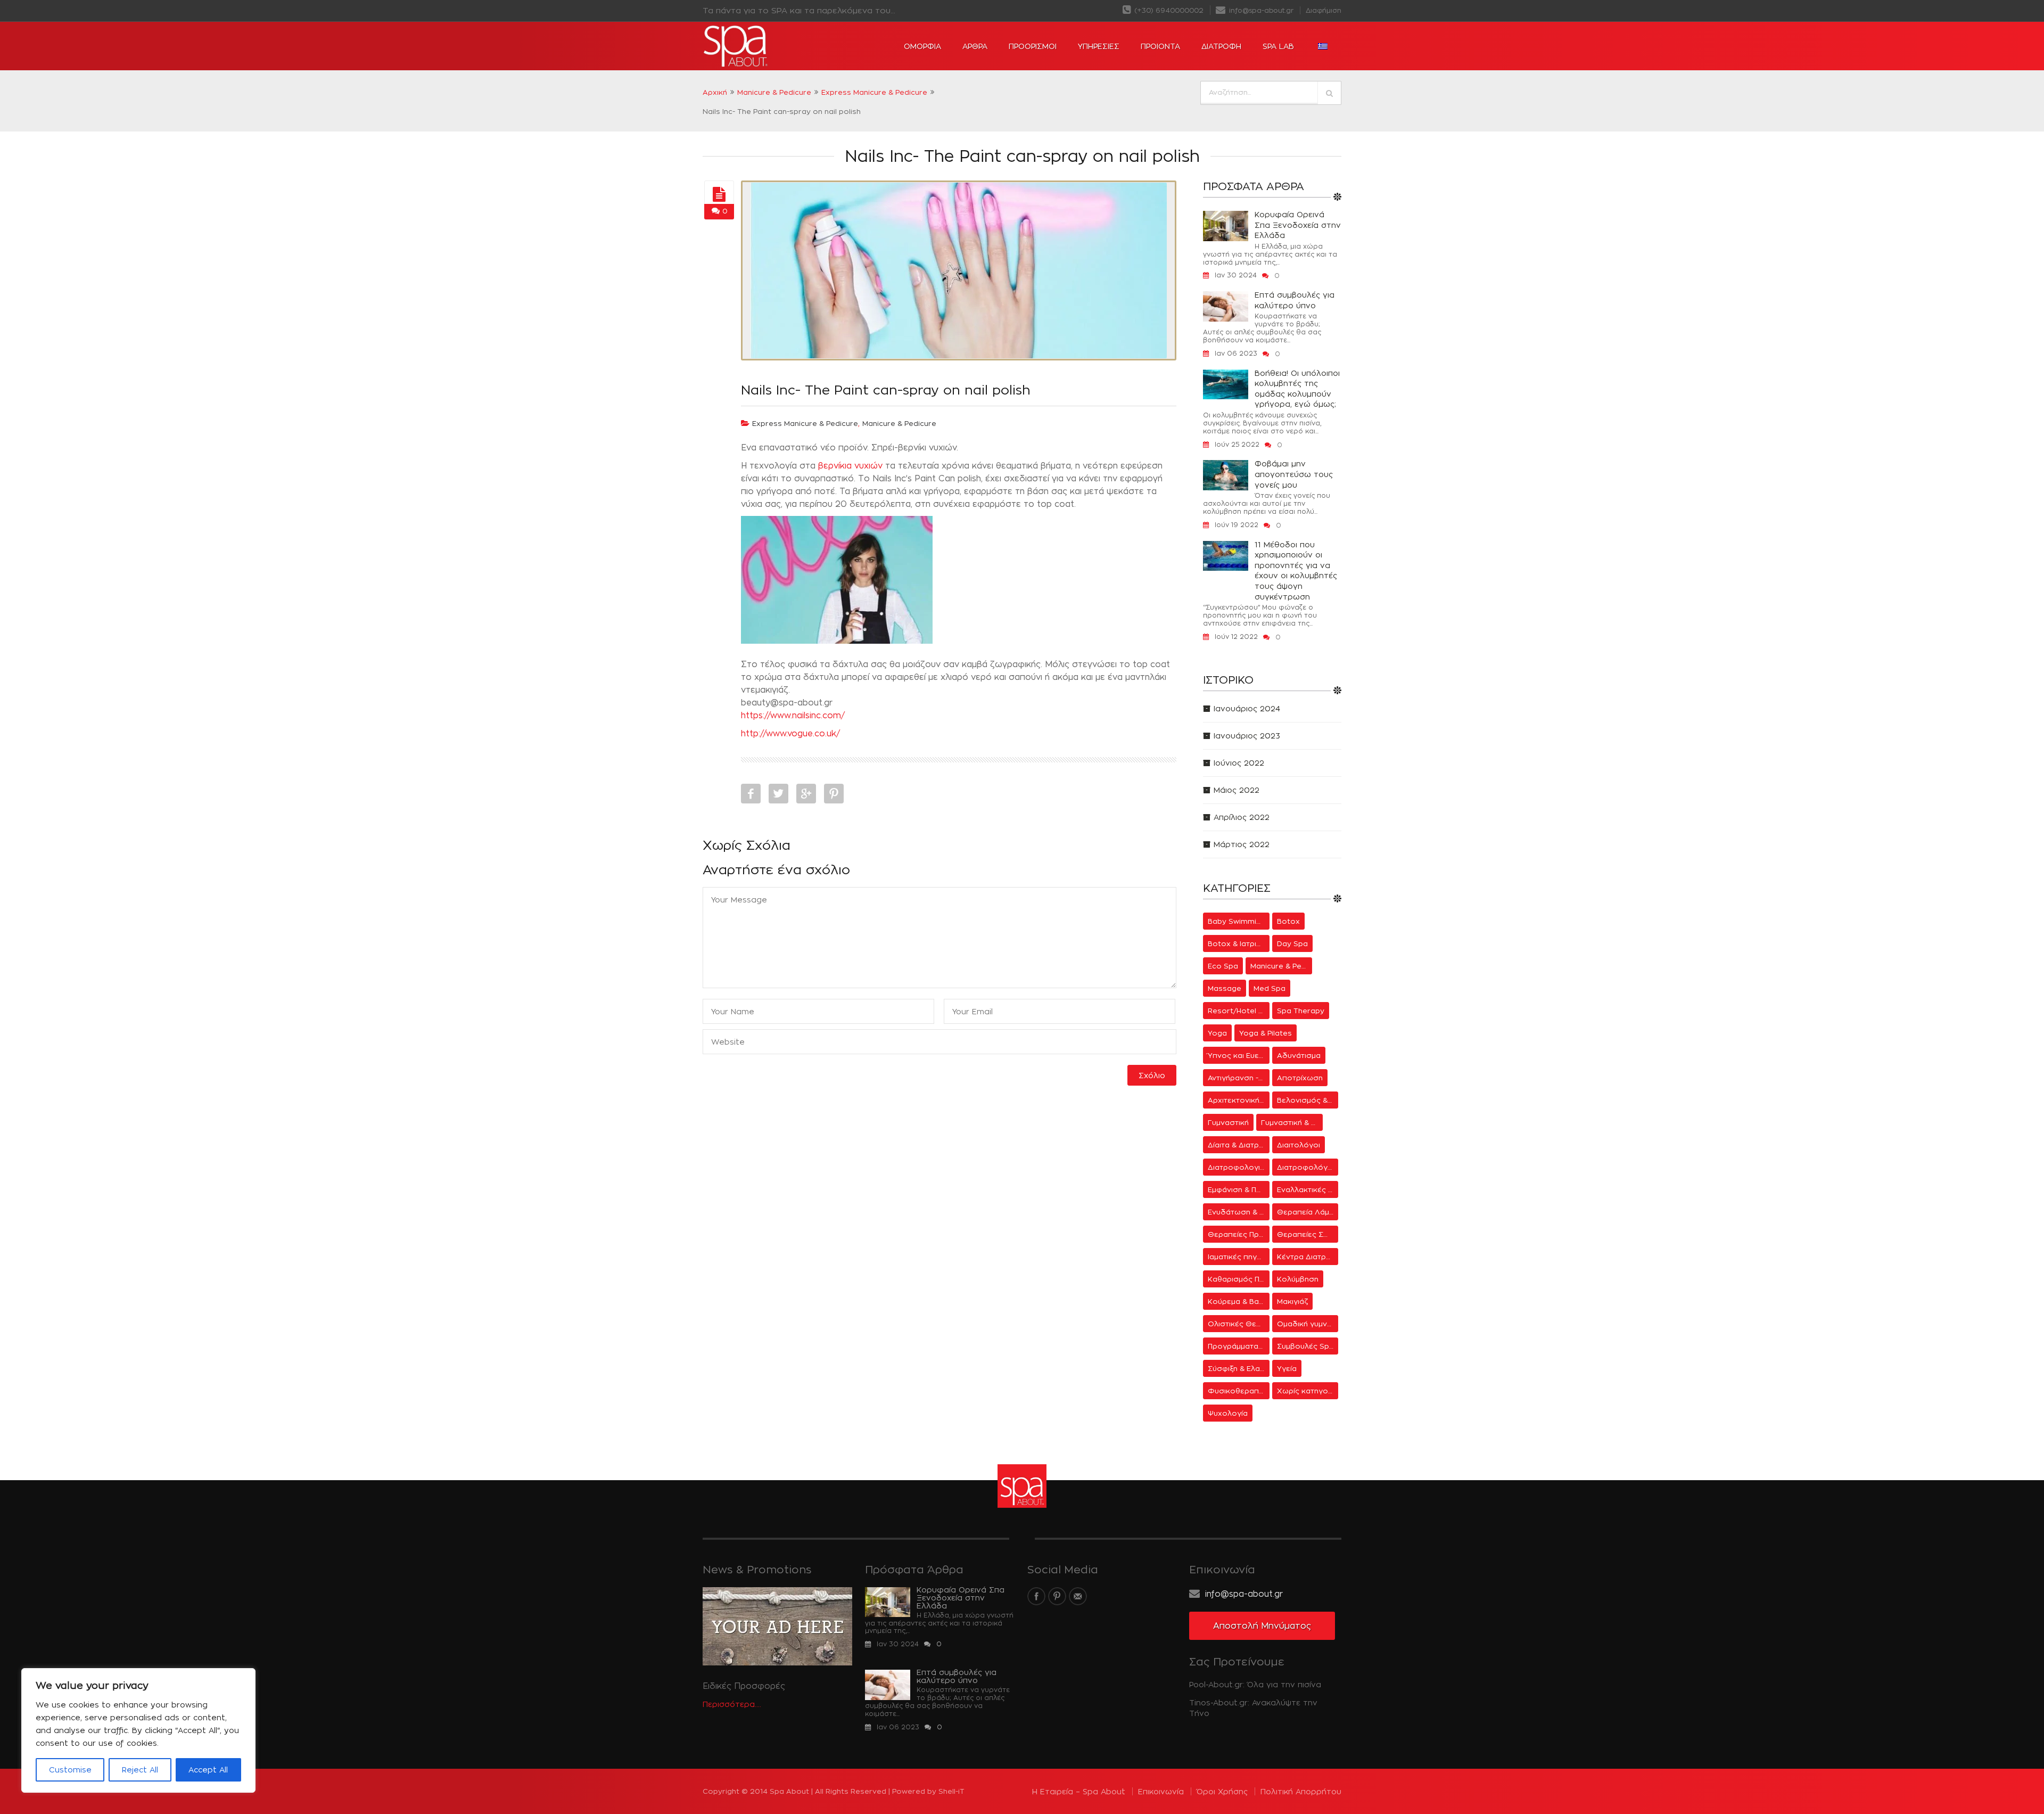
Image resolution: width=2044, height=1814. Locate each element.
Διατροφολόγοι (1306, 1167)
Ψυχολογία (1228, 1413)
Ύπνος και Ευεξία (1238, 1055)
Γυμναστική (1228, 1122)
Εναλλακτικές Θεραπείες (1308, 1189)
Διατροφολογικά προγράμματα (1239, 1167)
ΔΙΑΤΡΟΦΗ (1221, 46)
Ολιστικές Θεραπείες (1239, 1324)
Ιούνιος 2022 (1239, 763)
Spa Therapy (1301, 1011)
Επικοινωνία (1161, 1791)
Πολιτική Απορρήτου (1301, 1791)
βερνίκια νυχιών (850, 466)
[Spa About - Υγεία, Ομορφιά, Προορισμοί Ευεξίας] (767, 46)
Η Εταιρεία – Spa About (1079, 1791)
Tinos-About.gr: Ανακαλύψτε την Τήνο (1253, 1708)
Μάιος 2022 (1237, 790)
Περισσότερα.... (732, 1704)
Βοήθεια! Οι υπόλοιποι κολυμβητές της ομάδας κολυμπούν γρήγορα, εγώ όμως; (1297, 389)
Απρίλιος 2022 (1242, 817)
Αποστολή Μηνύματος (1262, 1626)
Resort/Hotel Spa (1239, 1011)
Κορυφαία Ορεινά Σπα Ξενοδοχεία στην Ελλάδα (1298, 225)
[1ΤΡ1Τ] (719, 195)
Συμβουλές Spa (1305, 1346)
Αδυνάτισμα (1299, 1055)
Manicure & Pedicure (774, 92)
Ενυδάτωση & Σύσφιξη (1239, 1212)
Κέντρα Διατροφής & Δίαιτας (1308, 1257)
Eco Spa (1223, 966)
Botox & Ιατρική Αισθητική (1239, 943)
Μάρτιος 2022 (1242, 844)
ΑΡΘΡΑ (975, 46)
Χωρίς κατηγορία (1308, 1391)
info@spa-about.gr (1260, 10)
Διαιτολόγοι (1299, 1145)
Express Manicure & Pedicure (874, 92)
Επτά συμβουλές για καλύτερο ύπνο (1295, 300)
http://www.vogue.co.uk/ (790, 733)
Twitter (778, 794)
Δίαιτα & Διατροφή (1239, 1145)
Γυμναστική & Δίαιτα (1292, 1122)
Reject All (140, 1770)
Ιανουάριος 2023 (1247, 736)
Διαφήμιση (1324, 10)
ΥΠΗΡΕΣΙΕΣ (1099, 46)
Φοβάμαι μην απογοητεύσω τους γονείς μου (1294, 474)
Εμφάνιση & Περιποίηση (1239, 1189)
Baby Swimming (1237, 921)
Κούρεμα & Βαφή (1238, 1301)
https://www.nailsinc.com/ (793, 715)
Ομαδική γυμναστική (1308, 1324)
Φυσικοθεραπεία (1239, 1391)
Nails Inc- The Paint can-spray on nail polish (886, 390)
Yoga (1217, 1033)
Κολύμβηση (1298, 1279)
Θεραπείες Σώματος (1308, 1234)
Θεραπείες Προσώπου (1239, 1234)
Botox (1288, 921)
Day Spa (1292, 943)
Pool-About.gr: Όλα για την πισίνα (1255, 1684)
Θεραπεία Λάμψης (1308, 1212)
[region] (138, 1730)
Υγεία (1287, 1368)
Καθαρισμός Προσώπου (1239, 1279)
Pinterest (834, 794)
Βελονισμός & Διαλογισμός (1308, 1100)
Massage (1225, 988)
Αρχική (715, 92)
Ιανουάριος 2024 (1247, 708)
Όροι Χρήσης (1222, 1791)
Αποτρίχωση (1300, 1078)
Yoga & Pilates (1266, 1033)
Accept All (208, 1770)
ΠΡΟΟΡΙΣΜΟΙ (1033, 46)
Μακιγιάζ (1292, 1301)
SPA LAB (1278, 46)
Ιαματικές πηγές (1237, 1257)
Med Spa (1270, 988)
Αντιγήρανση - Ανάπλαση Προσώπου (1239, 1078)
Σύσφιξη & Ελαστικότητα (1239, 1368)
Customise (70, 1770)
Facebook (751, 794)
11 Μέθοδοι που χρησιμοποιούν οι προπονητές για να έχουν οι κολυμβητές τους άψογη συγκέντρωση (1296, 571)
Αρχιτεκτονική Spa (1239, 1100)
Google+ (806, 794)
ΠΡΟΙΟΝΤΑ (1160, 46)
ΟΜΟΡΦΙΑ (922, 46)
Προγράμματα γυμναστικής (1239, 1346)
